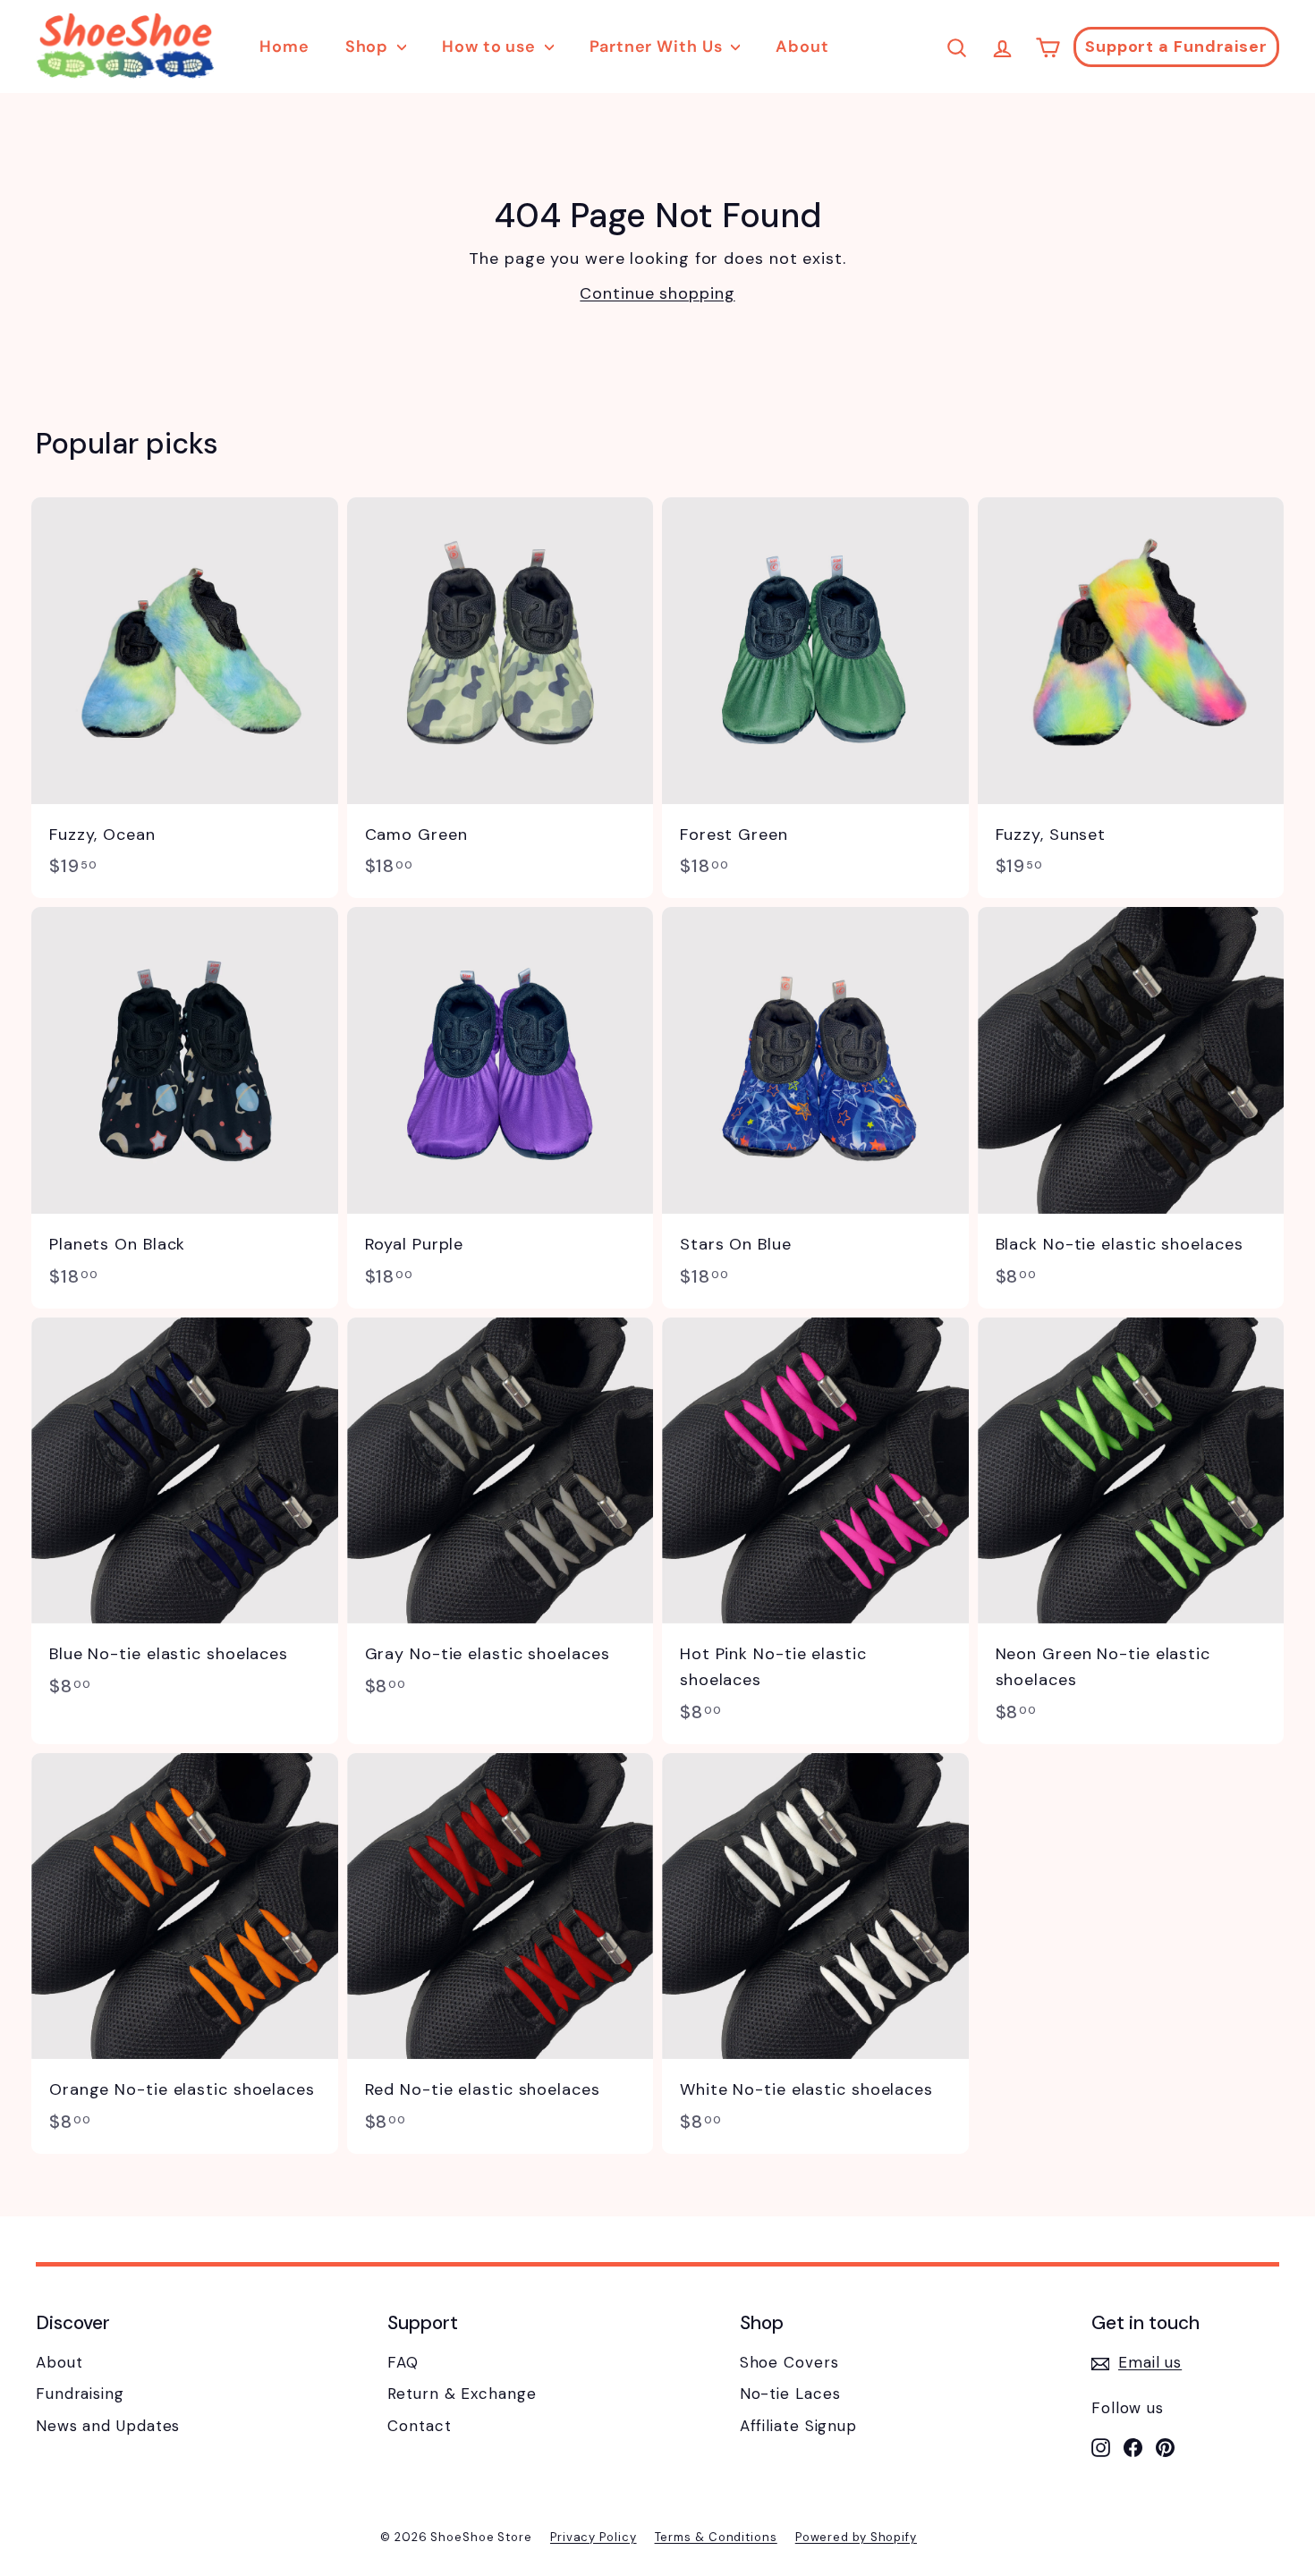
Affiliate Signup (798, 2426)
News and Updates (108, 2426)
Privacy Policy (594, 2537)
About (802, 47)
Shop (369, 47)
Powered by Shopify (856, 2537)
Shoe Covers (789, 2362)
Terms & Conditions (716, 2537)
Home (284, 47)
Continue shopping (657, 293)
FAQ (403, 2362)
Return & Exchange (462, 2394)
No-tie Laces (790, 2394)
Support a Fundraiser (1176, 47)
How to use (491, 47)
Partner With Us (658, 47)
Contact (419, 2426)
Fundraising (80, 2394)
